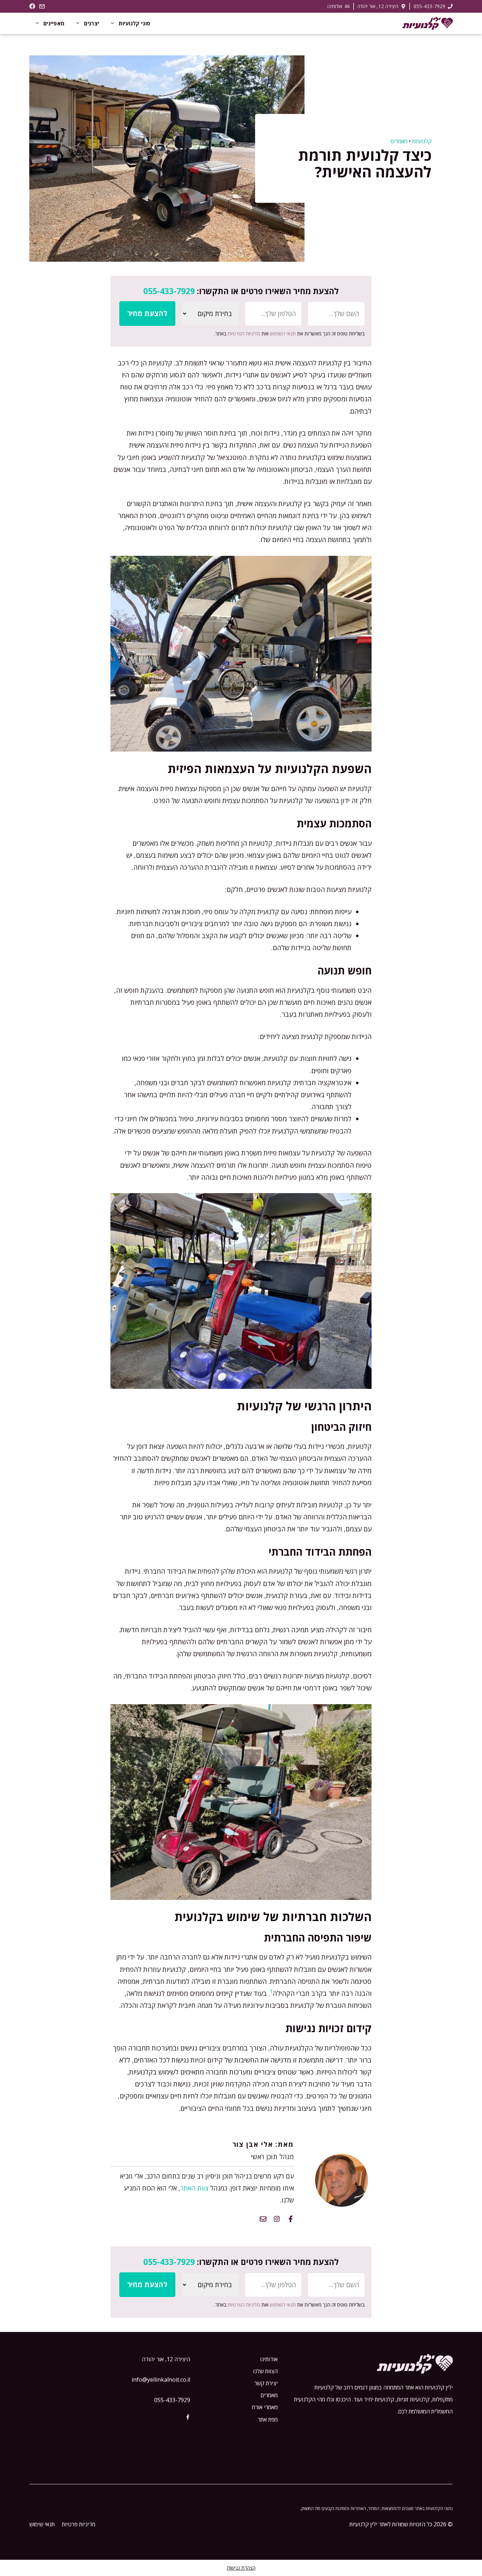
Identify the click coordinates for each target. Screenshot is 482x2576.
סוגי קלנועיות (134, 23)
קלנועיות (422, 141)
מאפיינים (54, 23)
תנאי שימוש (42, 2524)
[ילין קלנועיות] (427, 23)
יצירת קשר (266, 2383)
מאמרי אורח (265, 2407)
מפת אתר (268, 2419)
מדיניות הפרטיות (244, 333)
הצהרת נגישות (241, 2568)
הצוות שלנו (265, 2371)
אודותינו (335, 6)
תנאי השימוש (283, 333)
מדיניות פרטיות (79, 2524)
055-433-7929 (429, 6)
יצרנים (92, 23)
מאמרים (399, 141)
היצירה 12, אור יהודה (378, 6)
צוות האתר (194, 2188)
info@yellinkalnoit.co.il (161, 2380)
